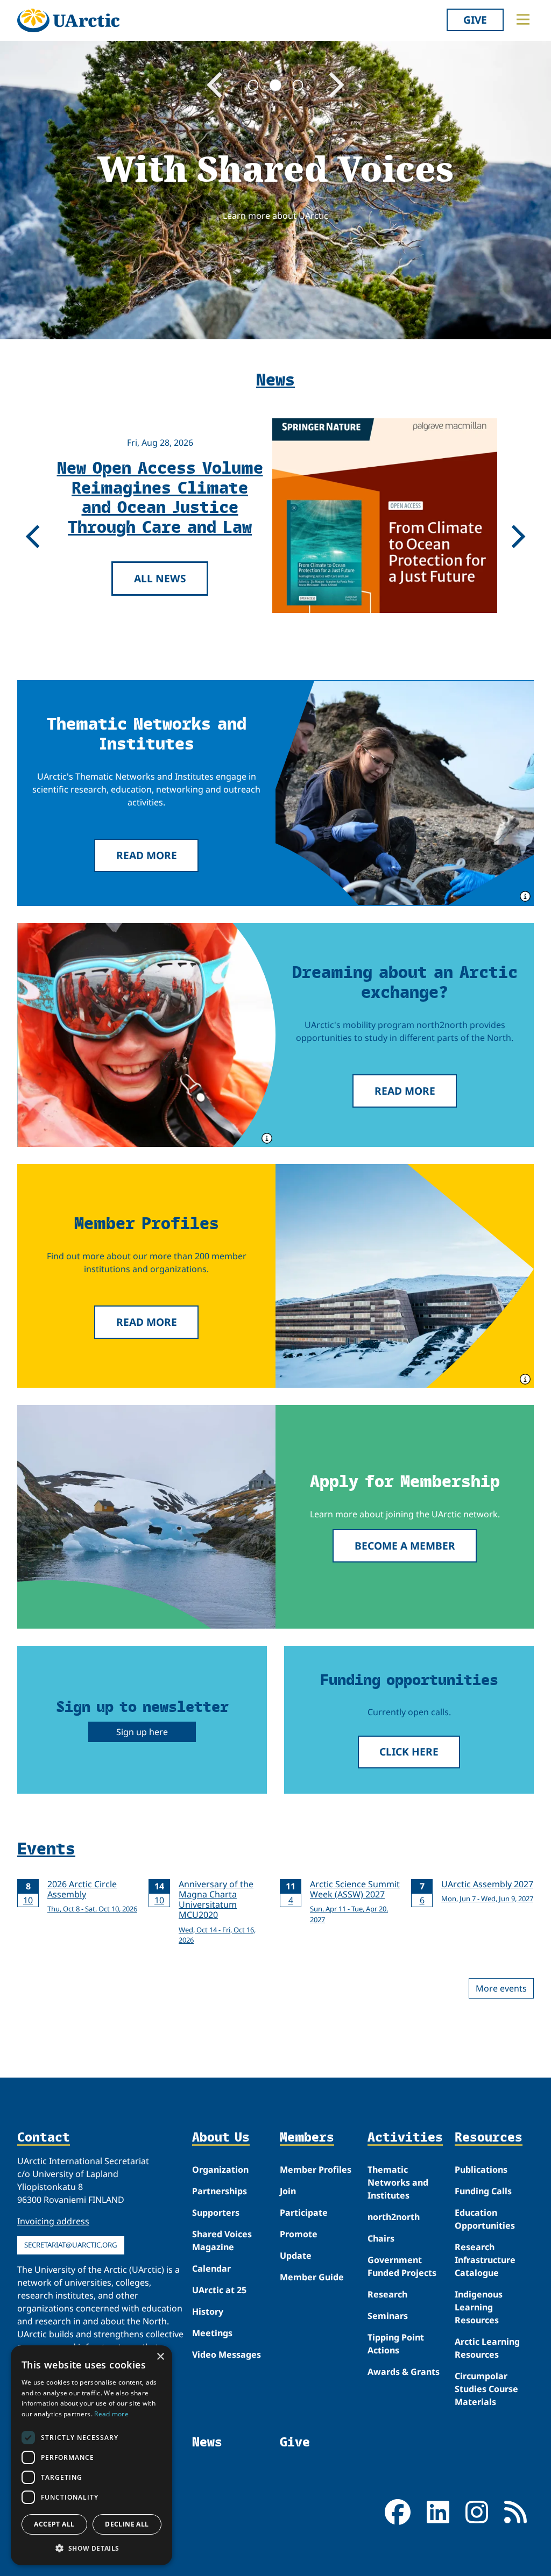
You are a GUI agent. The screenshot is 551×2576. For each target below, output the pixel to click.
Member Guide (312, 2277)
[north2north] (146, 1035)
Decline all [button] (127, 2524)
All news (160, 568)
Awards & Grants (404, 2372)
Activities (405, 2138)
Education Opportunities (485, 2219)
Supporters (216, 2213)
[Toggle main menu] (523, 19)
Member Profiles (316, 2170)
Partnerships (220, 2191)
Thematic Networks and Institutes (398, 2182)
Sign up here (142, 1732)
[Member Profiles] (405, 1276)
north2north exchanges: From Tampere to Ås (160, 496)
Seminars (388, 2316)
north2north (394, 2217)
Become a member (405, 1546)
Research (387, 2294)
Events (46, 1848)
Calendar (211, 2268)
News (207, 2442)
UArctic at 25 (219, 2290)
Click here (409, 1751)
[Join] (146, 1517)
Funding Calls (483, 2191)
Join (288, 2191)
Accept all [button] (54, 2524)
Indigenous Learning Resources (479, 2307)
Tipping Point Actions (396, 2344)
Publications (481, 2170)
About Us (221, 2138)
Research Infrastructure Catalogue (485, 2260)
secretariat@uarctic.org (71, 2245)
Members (307, 2138)
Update (296, 2256)
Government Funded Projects (402, 2266)
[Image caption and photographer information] (524, 895)
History (208, 2311)
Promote (299, 2234)
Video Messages (227, 2354)
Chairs (381, 2238)
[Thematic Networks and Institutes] (405, 793)
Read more (147, 855)
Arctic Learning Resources (487, 2348)
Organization (220, 2170)
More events (501, 1988)
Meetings (212, 2333)
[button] (91, 2548)
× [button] (160, 2357)
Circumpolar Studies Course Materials (486, 2389)
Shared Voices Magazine (222, 2240)
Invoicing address (53, 2221)
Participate (304, 2213)
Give (475, 20)
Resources (489, 2138)
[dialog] (91, 2455)
